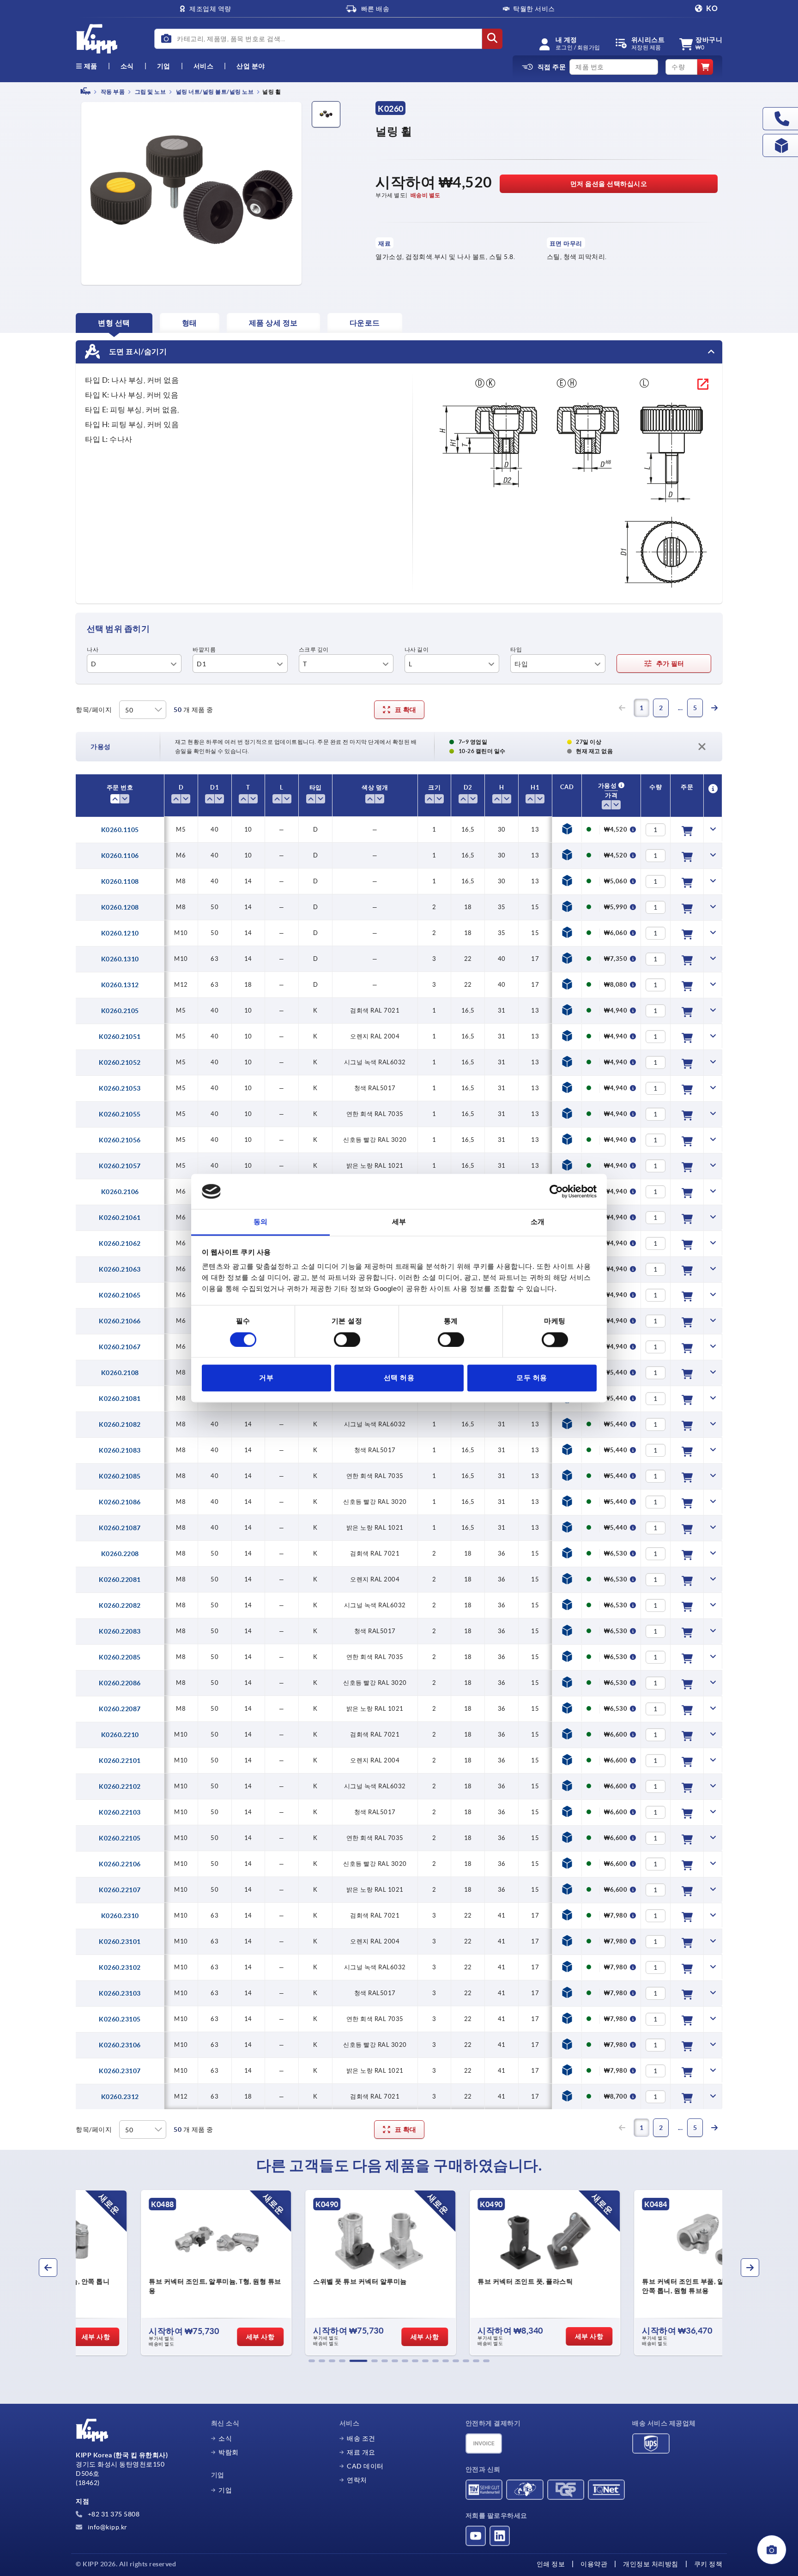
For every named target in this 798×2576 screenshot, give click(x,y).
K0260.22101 (120, 1761)
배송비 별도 (426, 195)
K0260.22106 (120, 1864)
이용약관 (594, 2564)
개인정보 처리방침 (651, 2564)
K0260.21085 (120, 1476)
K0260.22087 (120, 1709)
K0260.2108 (120, 1373)
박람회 (229, 2452)
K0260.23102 (120, 1967)
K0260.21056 (120, 1140)
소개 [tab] (538, 1222)
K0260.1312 (120, 985)
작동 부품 (112, 92)
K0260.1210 (120, 933)
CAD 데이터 (365, 2466)
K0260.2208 (120, 1554)
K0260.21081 (120, 1399)
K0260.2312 (120, 2097)
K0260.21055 (120, 1114)
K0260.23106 (120, 2045)
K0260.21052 (120, 1062)
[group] (152, 2273)
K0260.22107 (120, 1890)
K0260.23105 (120, 2019)
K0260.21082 (120, 1424)
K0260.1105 (120, 830)
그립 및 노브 (150, 92)
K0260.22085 (120, 1657)
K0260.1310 (120, 959)
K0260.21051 (120, 1037)
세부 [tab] (399, 1222)
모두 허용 (532, 1378)
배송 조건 (361, 2438)
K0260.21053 (120, 1088)
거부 (266, 1378)
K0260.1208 (120, 907)
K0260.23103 (120, 1993)
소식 (225, 2438)
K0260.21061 (120, 1218)
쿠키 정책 (708, 2564)
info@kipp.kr (107, 2527)
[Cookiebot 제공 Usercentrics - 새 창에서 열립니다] (556, 1191)
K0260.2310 (120, 1916)
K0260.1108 (120, 881)
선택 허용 (399, 1378)
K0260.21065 (120, 1295)
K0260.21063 (120, 1269)
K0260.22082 (120, 1605)
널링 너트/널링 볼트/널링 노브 (214, 92)
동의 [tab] (261, 1222)
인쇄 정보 (551, 2564)
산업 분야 (251, 66)
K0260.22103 (120, 1812)
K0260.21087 (120, 1528)
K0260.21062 (120, 1243)
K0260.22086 (120, 1683)
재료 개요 (361, 2452)
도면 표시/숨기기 (137, 351)
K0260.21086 (120, 1502)
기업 (164, 66)
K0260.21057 (120, 1166)
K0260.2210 (120, 1735)
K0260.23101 (120, 1942)
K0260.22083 (120, 1631)
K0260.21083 (120, 1450)
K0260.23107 (120, 2071)
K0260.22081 (120, 1580)
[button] (312, 2361)
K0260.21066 (120, 1321)
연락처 (357, 2480)
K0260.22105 (120, 1838)
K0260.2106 (120, 1192)
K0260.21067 (120, 1347)
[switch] (347, 1339)
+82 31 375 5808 (113, 2514)
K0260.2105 (120, 1011)
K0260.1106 (120, 856)
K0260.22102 (120, 1786)
